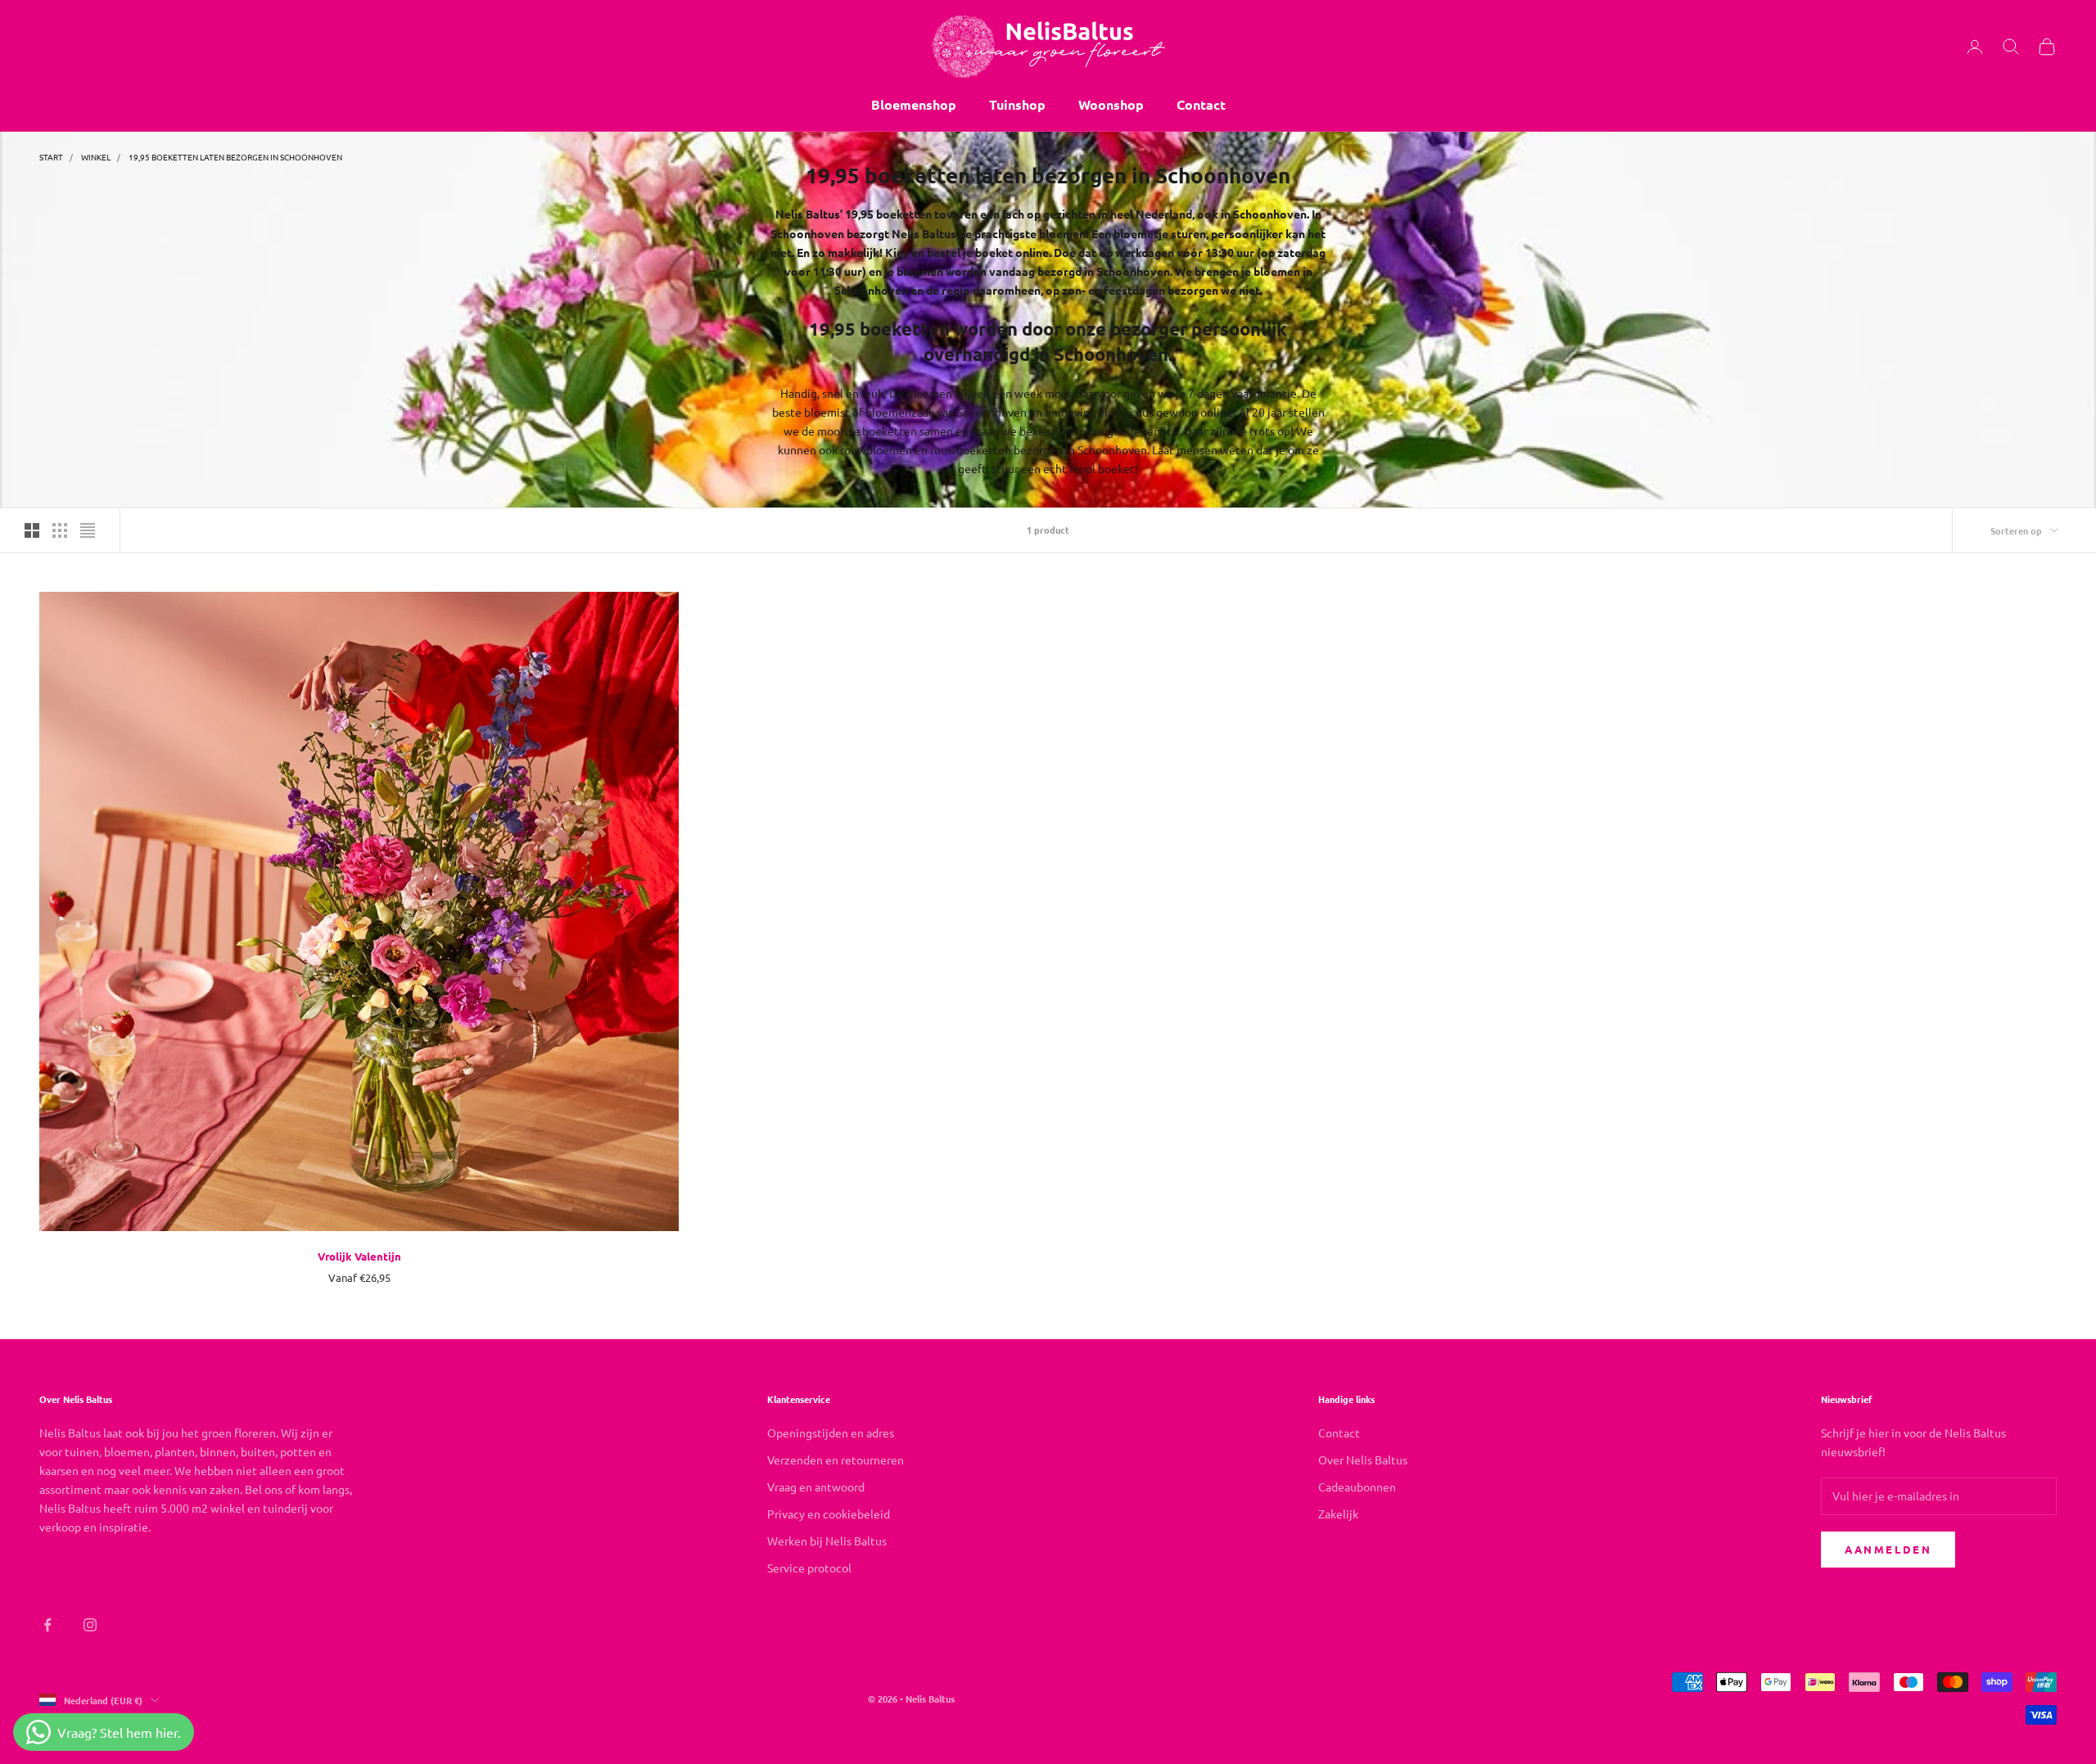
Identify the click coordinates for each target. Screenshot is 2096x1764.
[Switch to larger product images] (32, 530)
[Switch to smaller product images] (60, 530)
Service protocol (809, 1568)
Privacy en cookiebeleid (829, 1514)
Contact (1201, 104)
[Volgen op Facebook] (47, 1625)
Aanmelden (1888, 1549)
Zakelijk (1338, 1514)
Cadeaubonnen (1357, 1487)
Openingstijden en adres (831, 1432)
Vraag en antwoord (816, 1487)
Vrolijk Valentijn (359, 1256)
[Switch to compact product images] (88, 530)
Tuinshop (1017, 104)
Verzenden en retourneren (836, 1459)
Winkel (96, 157)
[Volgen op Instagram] (90, 1625)
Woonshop (1111, 104)
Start (51, 157)
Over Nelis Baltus (1363, 1459)
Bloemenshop (914, 104)
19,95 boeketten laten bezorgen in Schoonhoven (235, 157)
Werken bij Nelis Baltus (827, 1541)
